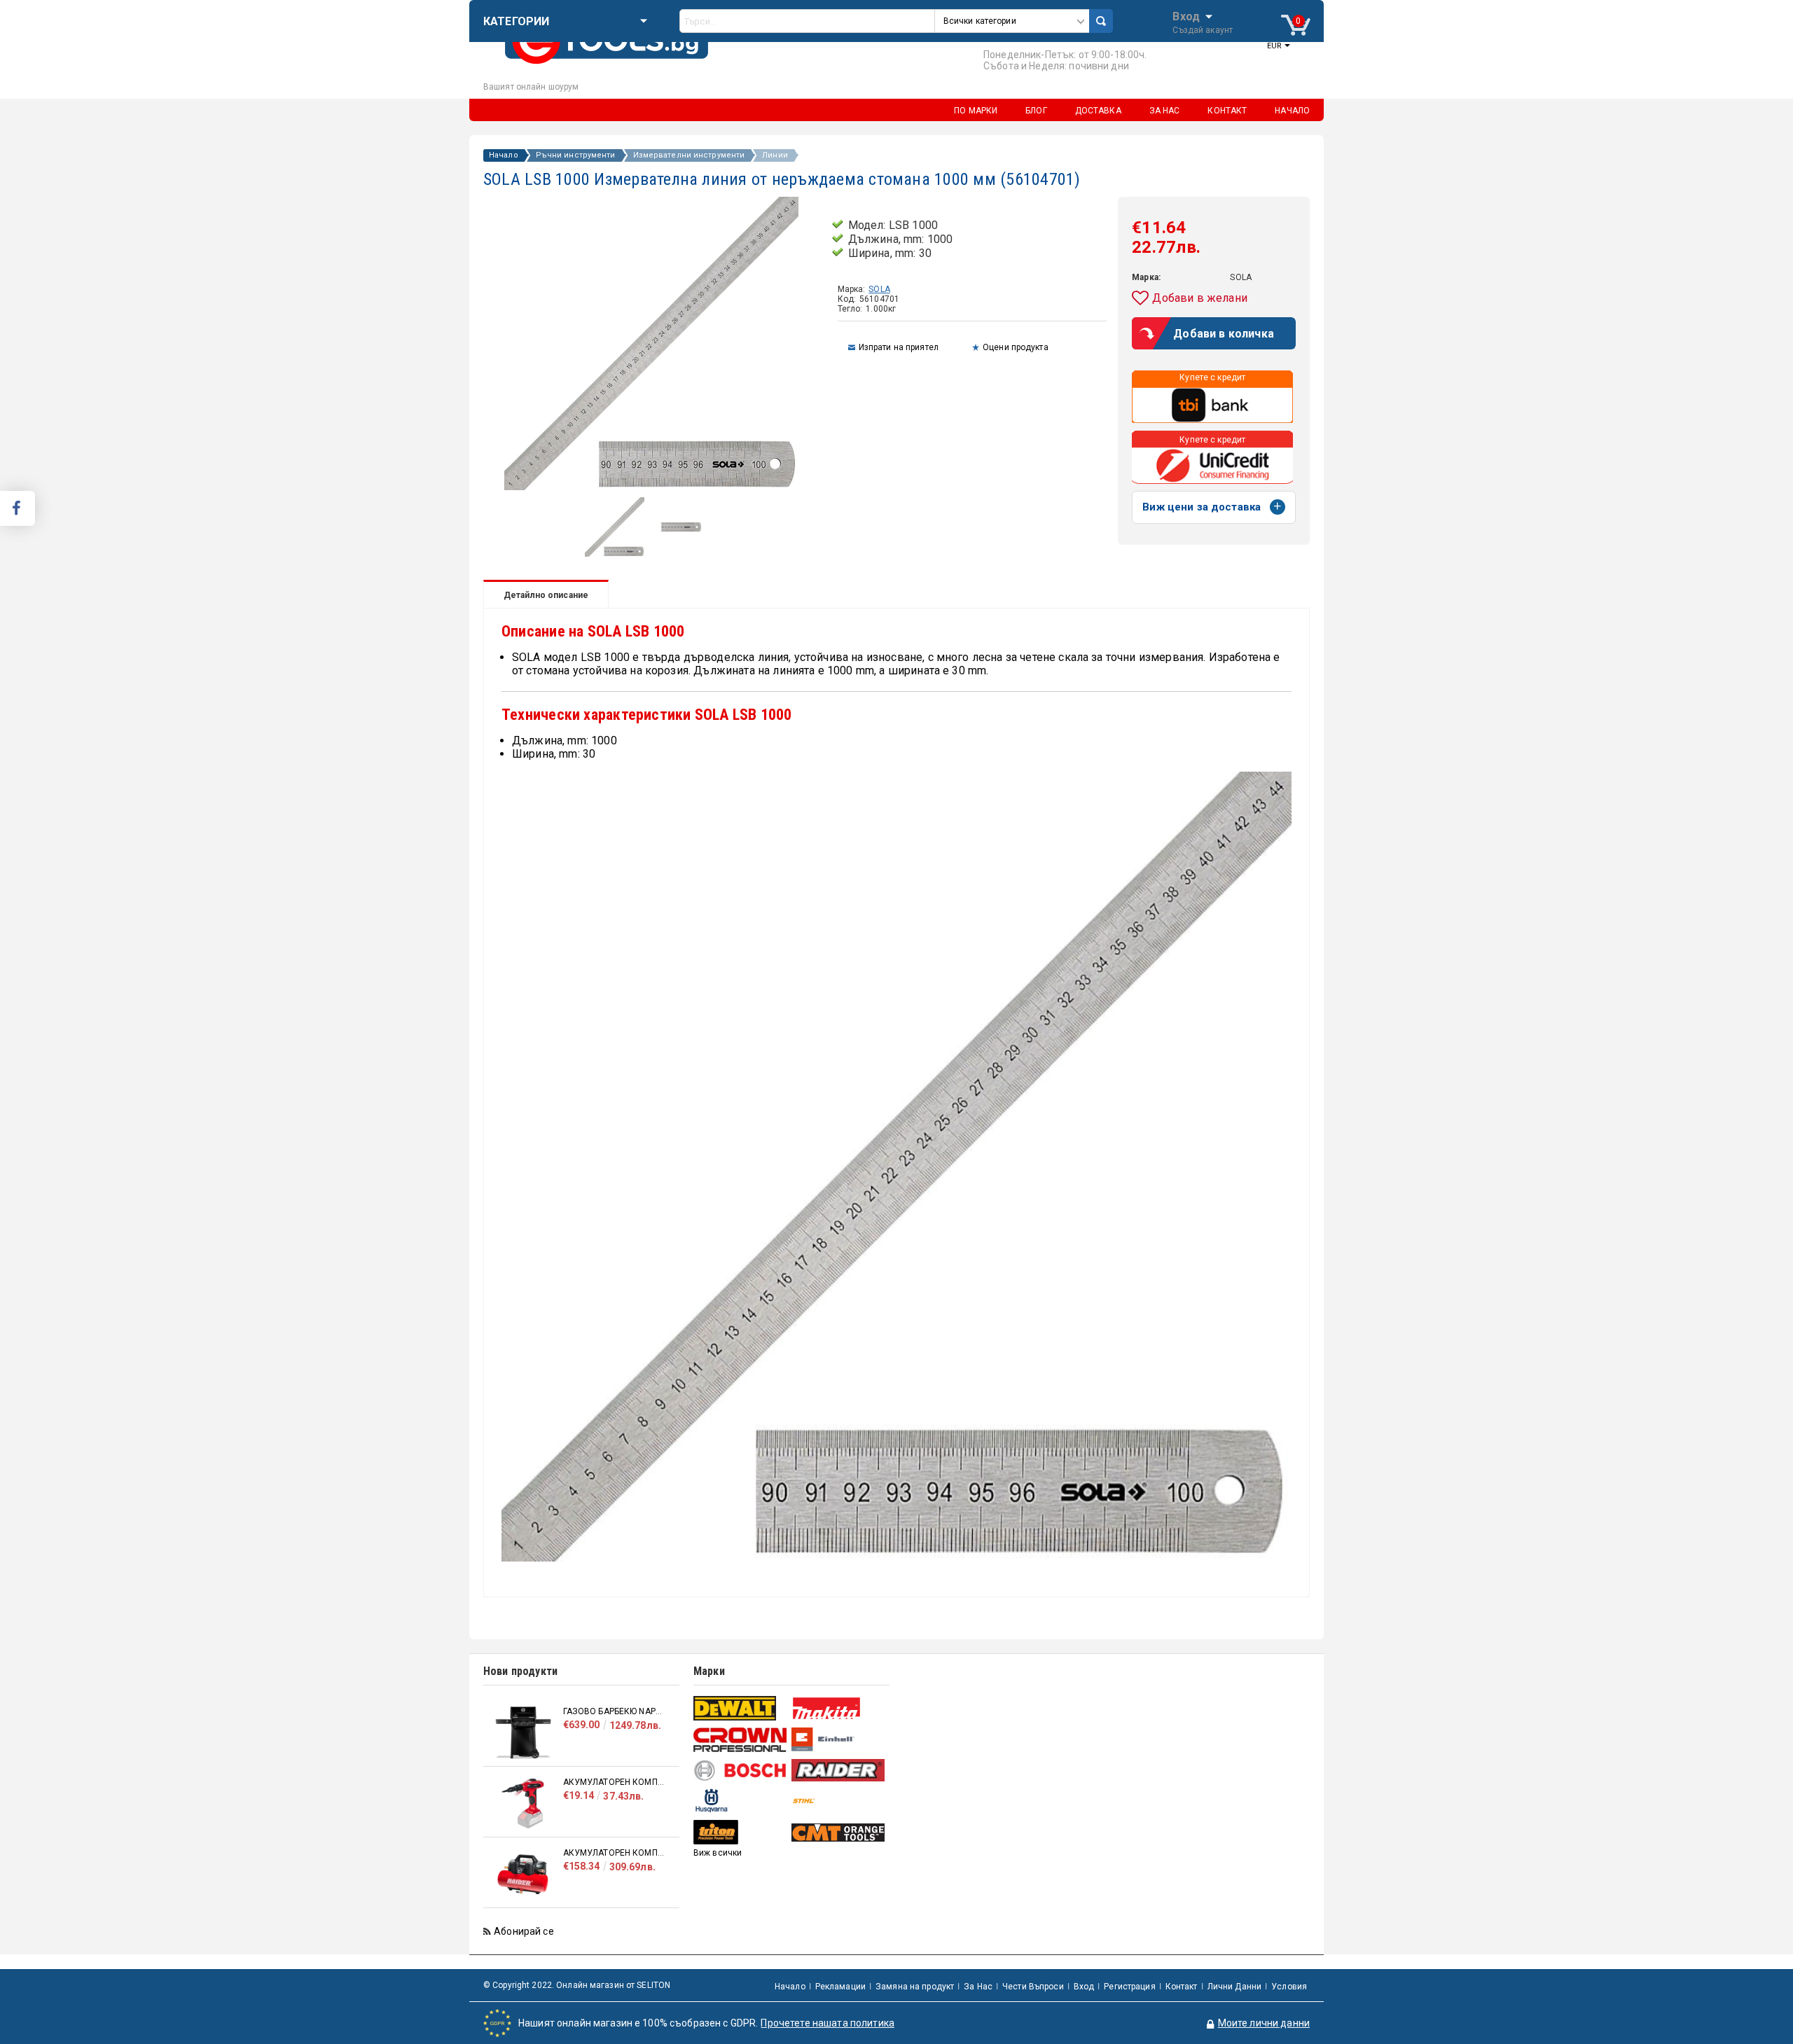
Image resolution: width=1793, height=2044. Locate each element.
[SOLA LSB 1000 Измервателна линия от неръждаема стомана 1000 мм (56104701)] (615, 553)
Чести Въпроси (1033, 1987)
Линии (775, 155)
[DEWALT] (741, 1708)
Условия (1289, 1987)
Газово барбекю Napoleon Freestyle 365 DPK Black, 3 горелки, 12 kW (614, 1711)
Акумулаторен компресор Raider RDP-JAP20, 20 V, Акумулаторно (614, 1782)
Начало (504, 155)
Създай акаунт (1203, 30)
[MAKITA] (839, 1708)
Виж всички (718, 1853)
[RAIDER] (839, 1770)
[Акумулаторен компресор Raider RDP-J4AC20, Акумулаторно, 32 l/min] (523, 1874)
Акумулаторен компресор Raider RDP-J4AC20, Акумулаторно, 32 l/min (614, 1853)
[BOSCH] (741, 1771)
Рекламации (840, 1987)
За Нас (978, 1987)
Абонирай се (524, 1931)
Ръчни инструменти (576, 155)
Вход (1186, 15)
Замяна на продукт (915, 1987)
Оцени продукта (1016, 347)
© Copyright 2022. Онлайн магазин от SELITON (577, 1985)
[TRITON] (741, 1832)
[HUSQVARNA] (741, 1801)
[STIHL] (839, 1801)
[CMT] (839, 1833)
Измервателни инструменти (689, 155)
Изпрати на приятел (899, 347)
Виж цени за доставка (1202, 507)
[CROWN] (741, 1739)
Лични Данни (1234, 1987)
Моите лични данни (1264, 2023)
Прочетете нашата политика (828, 2023)
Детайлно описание (546, 595)
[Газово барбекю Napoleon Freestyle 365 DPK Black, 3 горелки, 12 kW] (523, 1733)
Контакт (1182, 1987)
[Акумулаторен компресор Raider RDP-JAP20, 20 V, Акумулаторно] (523, 1803)
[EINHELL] (839, 1740)
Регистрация (1129, 1987)
